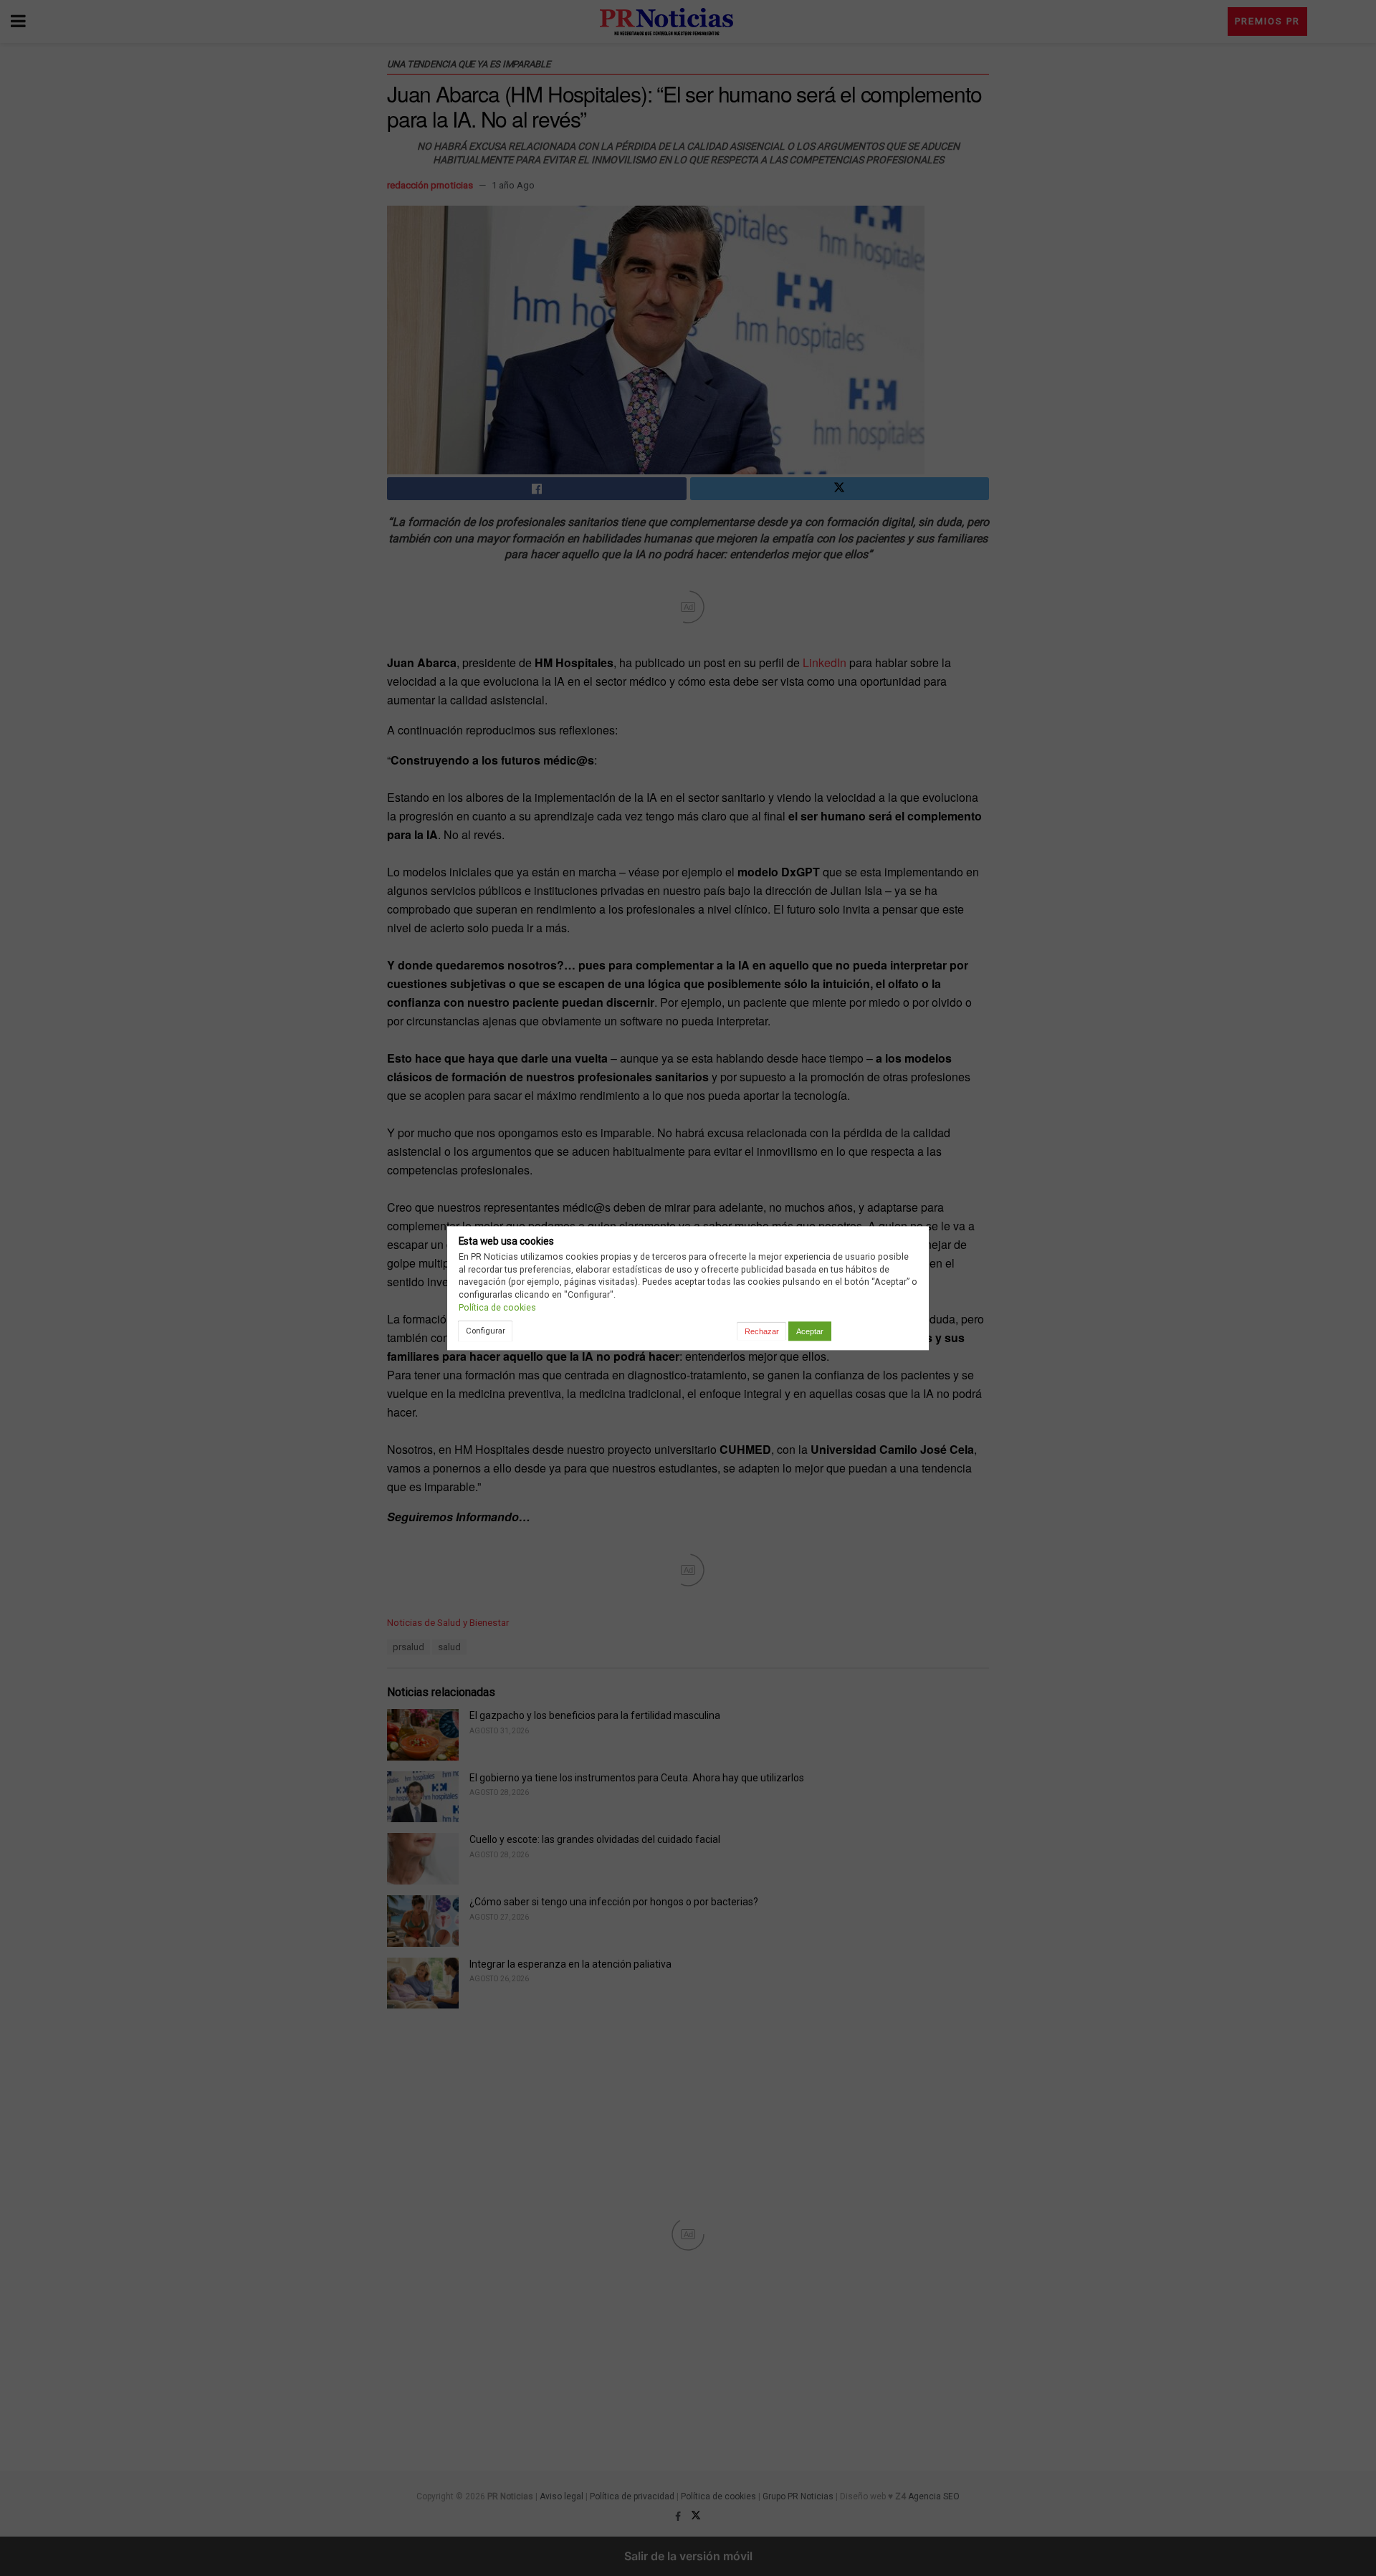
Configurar (486, 1331)
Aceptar (810, 1331)
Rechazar (762, 1331)
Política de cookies (497, 1307)
